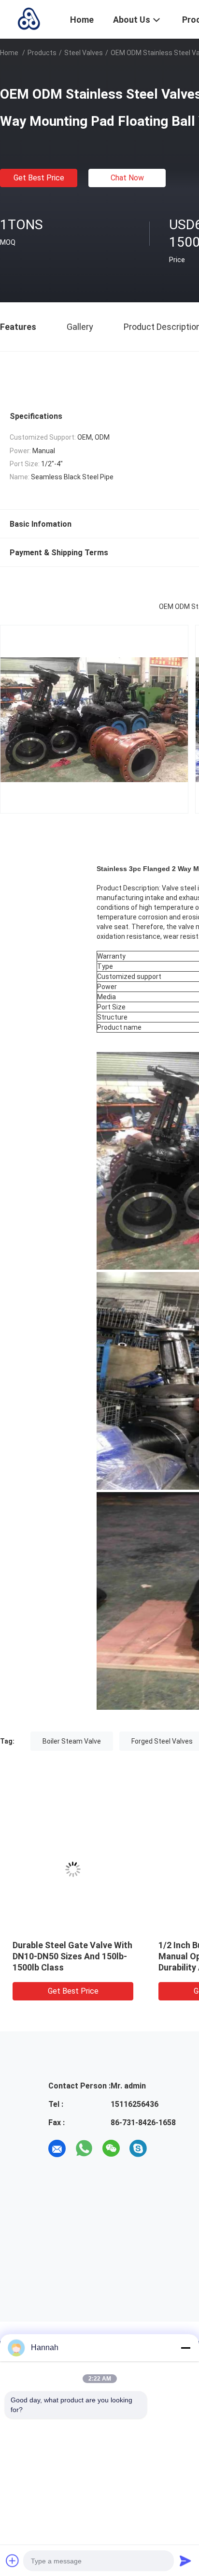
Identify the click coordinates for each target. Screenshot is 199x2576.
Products (42, 53)
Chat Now (127, 178)
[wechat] (111, 2148)
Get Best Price (39, 178)
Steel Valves (84, 53)
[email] (57, 2148)
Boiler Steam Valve (72, 1741)
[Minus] (185, 2348)
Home (9, 53)
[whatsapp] (84, 2148)
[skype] (138, 2148)
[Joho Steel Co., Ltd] (29, 18)
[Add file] (13, 2561)
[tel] (165, 2148)
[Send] (185, 2561)
